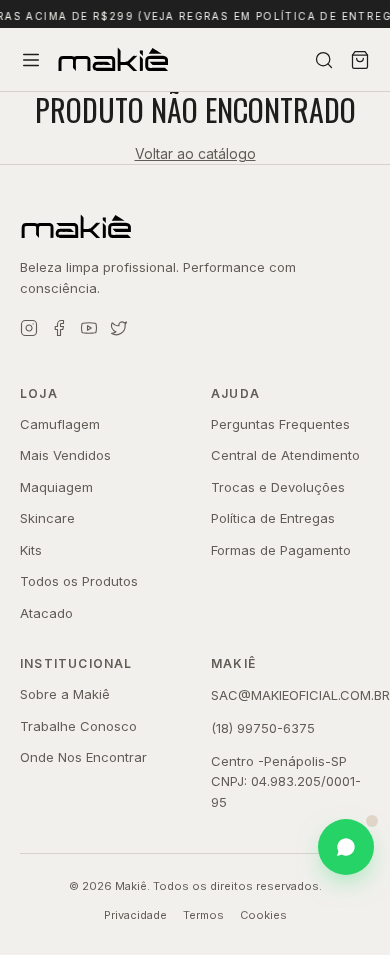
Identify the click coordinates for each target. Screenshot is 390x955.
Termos (203, 915)
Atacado (46, 613)
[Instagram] (29, 328)
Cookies (263, 915)
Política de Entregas (273, 518)
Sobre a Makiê (65, 694)
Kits (31, 550)
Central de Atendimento (285, 455)
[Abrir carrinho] (360, 60)
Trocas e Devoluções (278, 487)
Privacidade (135, 915)
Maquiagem (56, 487)
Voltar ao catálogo (195, 153)
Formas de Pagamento (281, 550)
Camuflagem (60, 424)
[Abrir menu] (31, 60)
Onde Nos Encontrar (83, 757)
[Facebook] (59, 328)
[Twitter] (119, 328)
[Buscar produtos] (324, 60)
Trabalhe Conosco (78, 726)
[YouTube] (89, 328)
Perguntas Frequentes (280, 424)
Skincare (47, 518)
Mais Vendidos (65, 455)
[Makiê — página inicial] (195, 227)
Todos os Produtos (79, 581)
